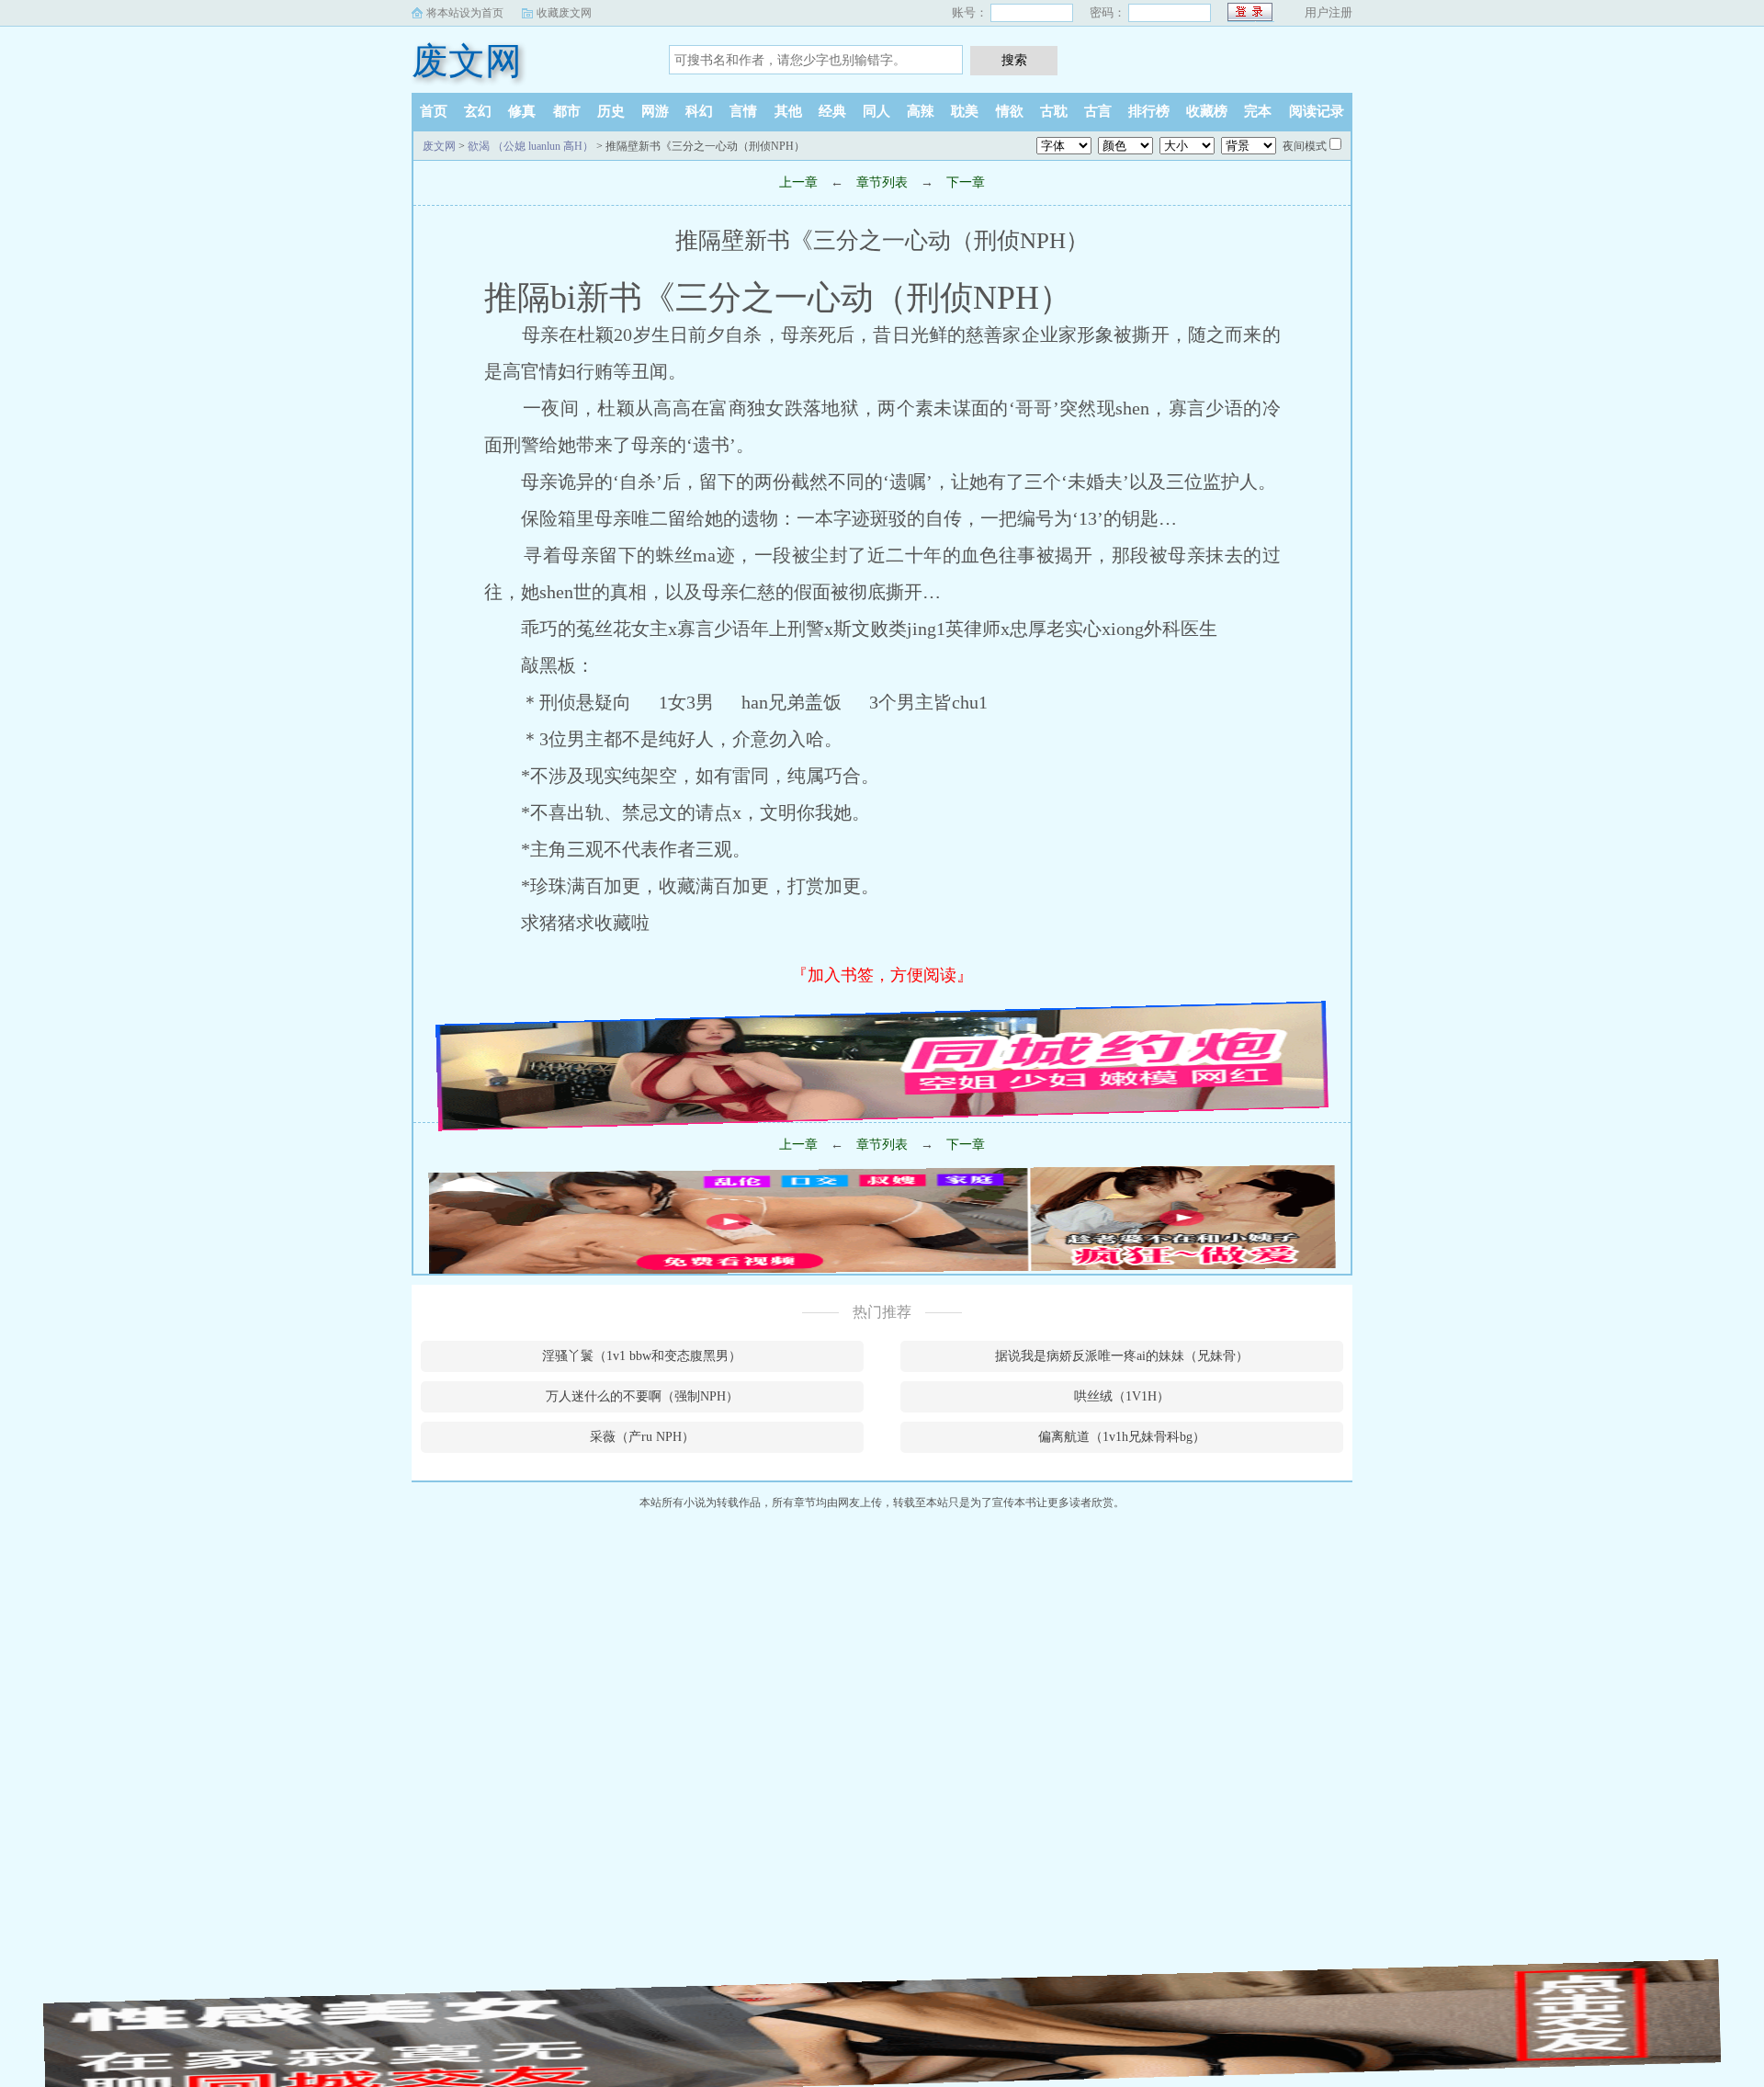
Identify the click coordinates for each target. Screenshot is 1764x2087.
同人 (876, 111)
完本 (1258, 111)
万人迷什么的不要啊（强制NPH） (642, 1396)
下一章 (966, 182)
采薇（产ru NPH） (642, 1437)
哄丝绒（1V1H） (1122, 1396)
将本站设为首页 (465, 13)
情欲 (1010, 111)
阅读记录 (1317, 111)
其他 (788, 111)
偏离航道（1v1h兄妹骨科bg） (1122, 1437)
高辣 (921, 111)
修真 (522, 111)
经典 (832, 111)
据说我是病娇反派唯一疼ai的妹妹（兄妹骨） (1122, 1356)
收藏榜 (1207, 111)
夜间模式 (1305, 146)
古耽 (1054, 111)
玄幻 (478, 111)
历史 (611, 111)
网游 (655, 111)
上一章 (798, 182)
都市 (567, 111)
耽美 (965, 111)
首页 (434, 111)
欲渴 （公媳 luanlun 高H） (531, 146)
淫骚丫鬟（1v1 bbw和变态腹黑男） (642, 1356)
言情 (743, 111)
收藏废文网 (564, 13)
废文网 (467, 61)
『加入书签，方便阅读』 (882, 975)
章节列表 (882, 182)
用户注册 (1329, 12)
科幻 (699, 111)
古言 (1098, 111)
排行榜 (1149, 111)
